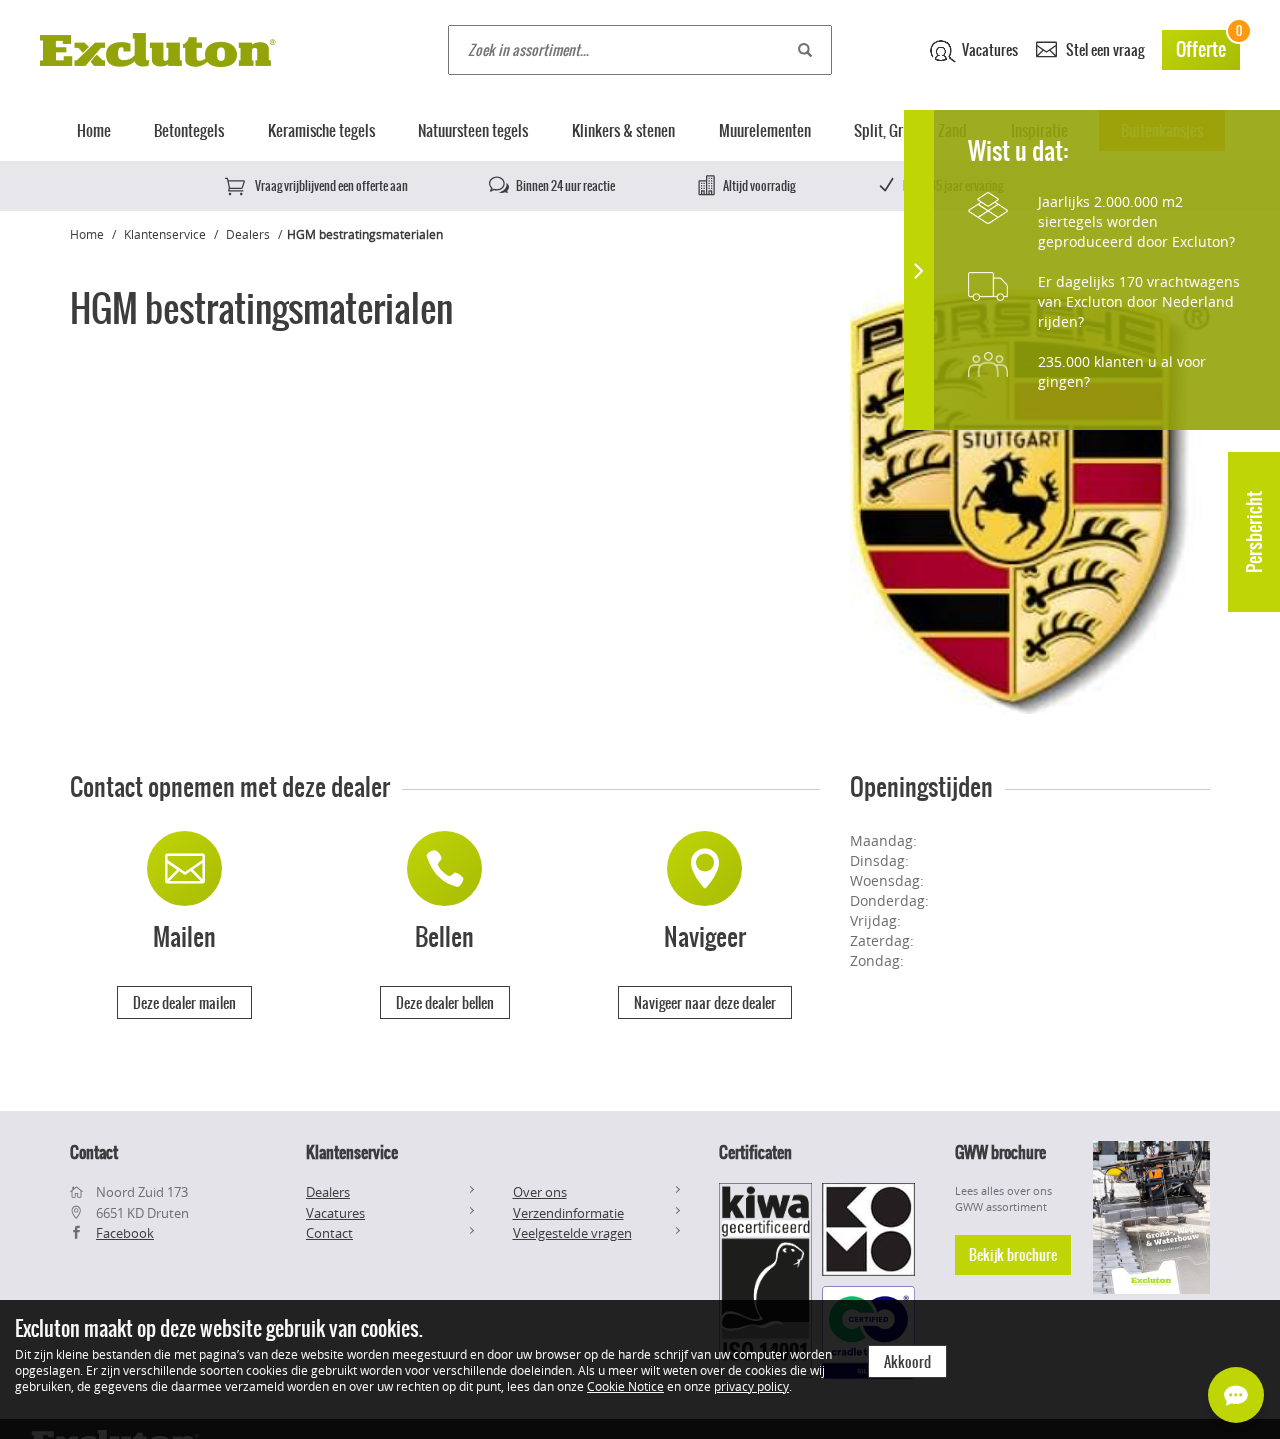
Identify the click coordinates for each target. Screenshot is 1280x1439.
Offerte (1208, 46)
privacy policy (751, 1386)
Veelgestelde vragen (572, 1233)
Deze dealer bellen (445, 1003)
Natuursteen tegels (473, 130)
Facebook (125, 1233)
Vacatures (988, 50)
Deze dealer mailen (184, 1003)
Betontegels (189, 130)
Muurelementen (765, 130)
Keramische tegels (321, 130)
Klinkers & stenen (623, 130)
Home (94, 130)
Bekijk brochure (1013, 1255)
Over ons (540, 1192)
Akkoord (907, 1362)
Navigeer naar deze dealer (705, 1003)
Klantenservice (165, 234)
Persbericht (1254, 532)
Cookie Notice (625, 1386)
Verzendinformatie (568, 1213)
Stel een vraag (1103, 50)
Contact (329, 1233)
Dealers (248, 234)
